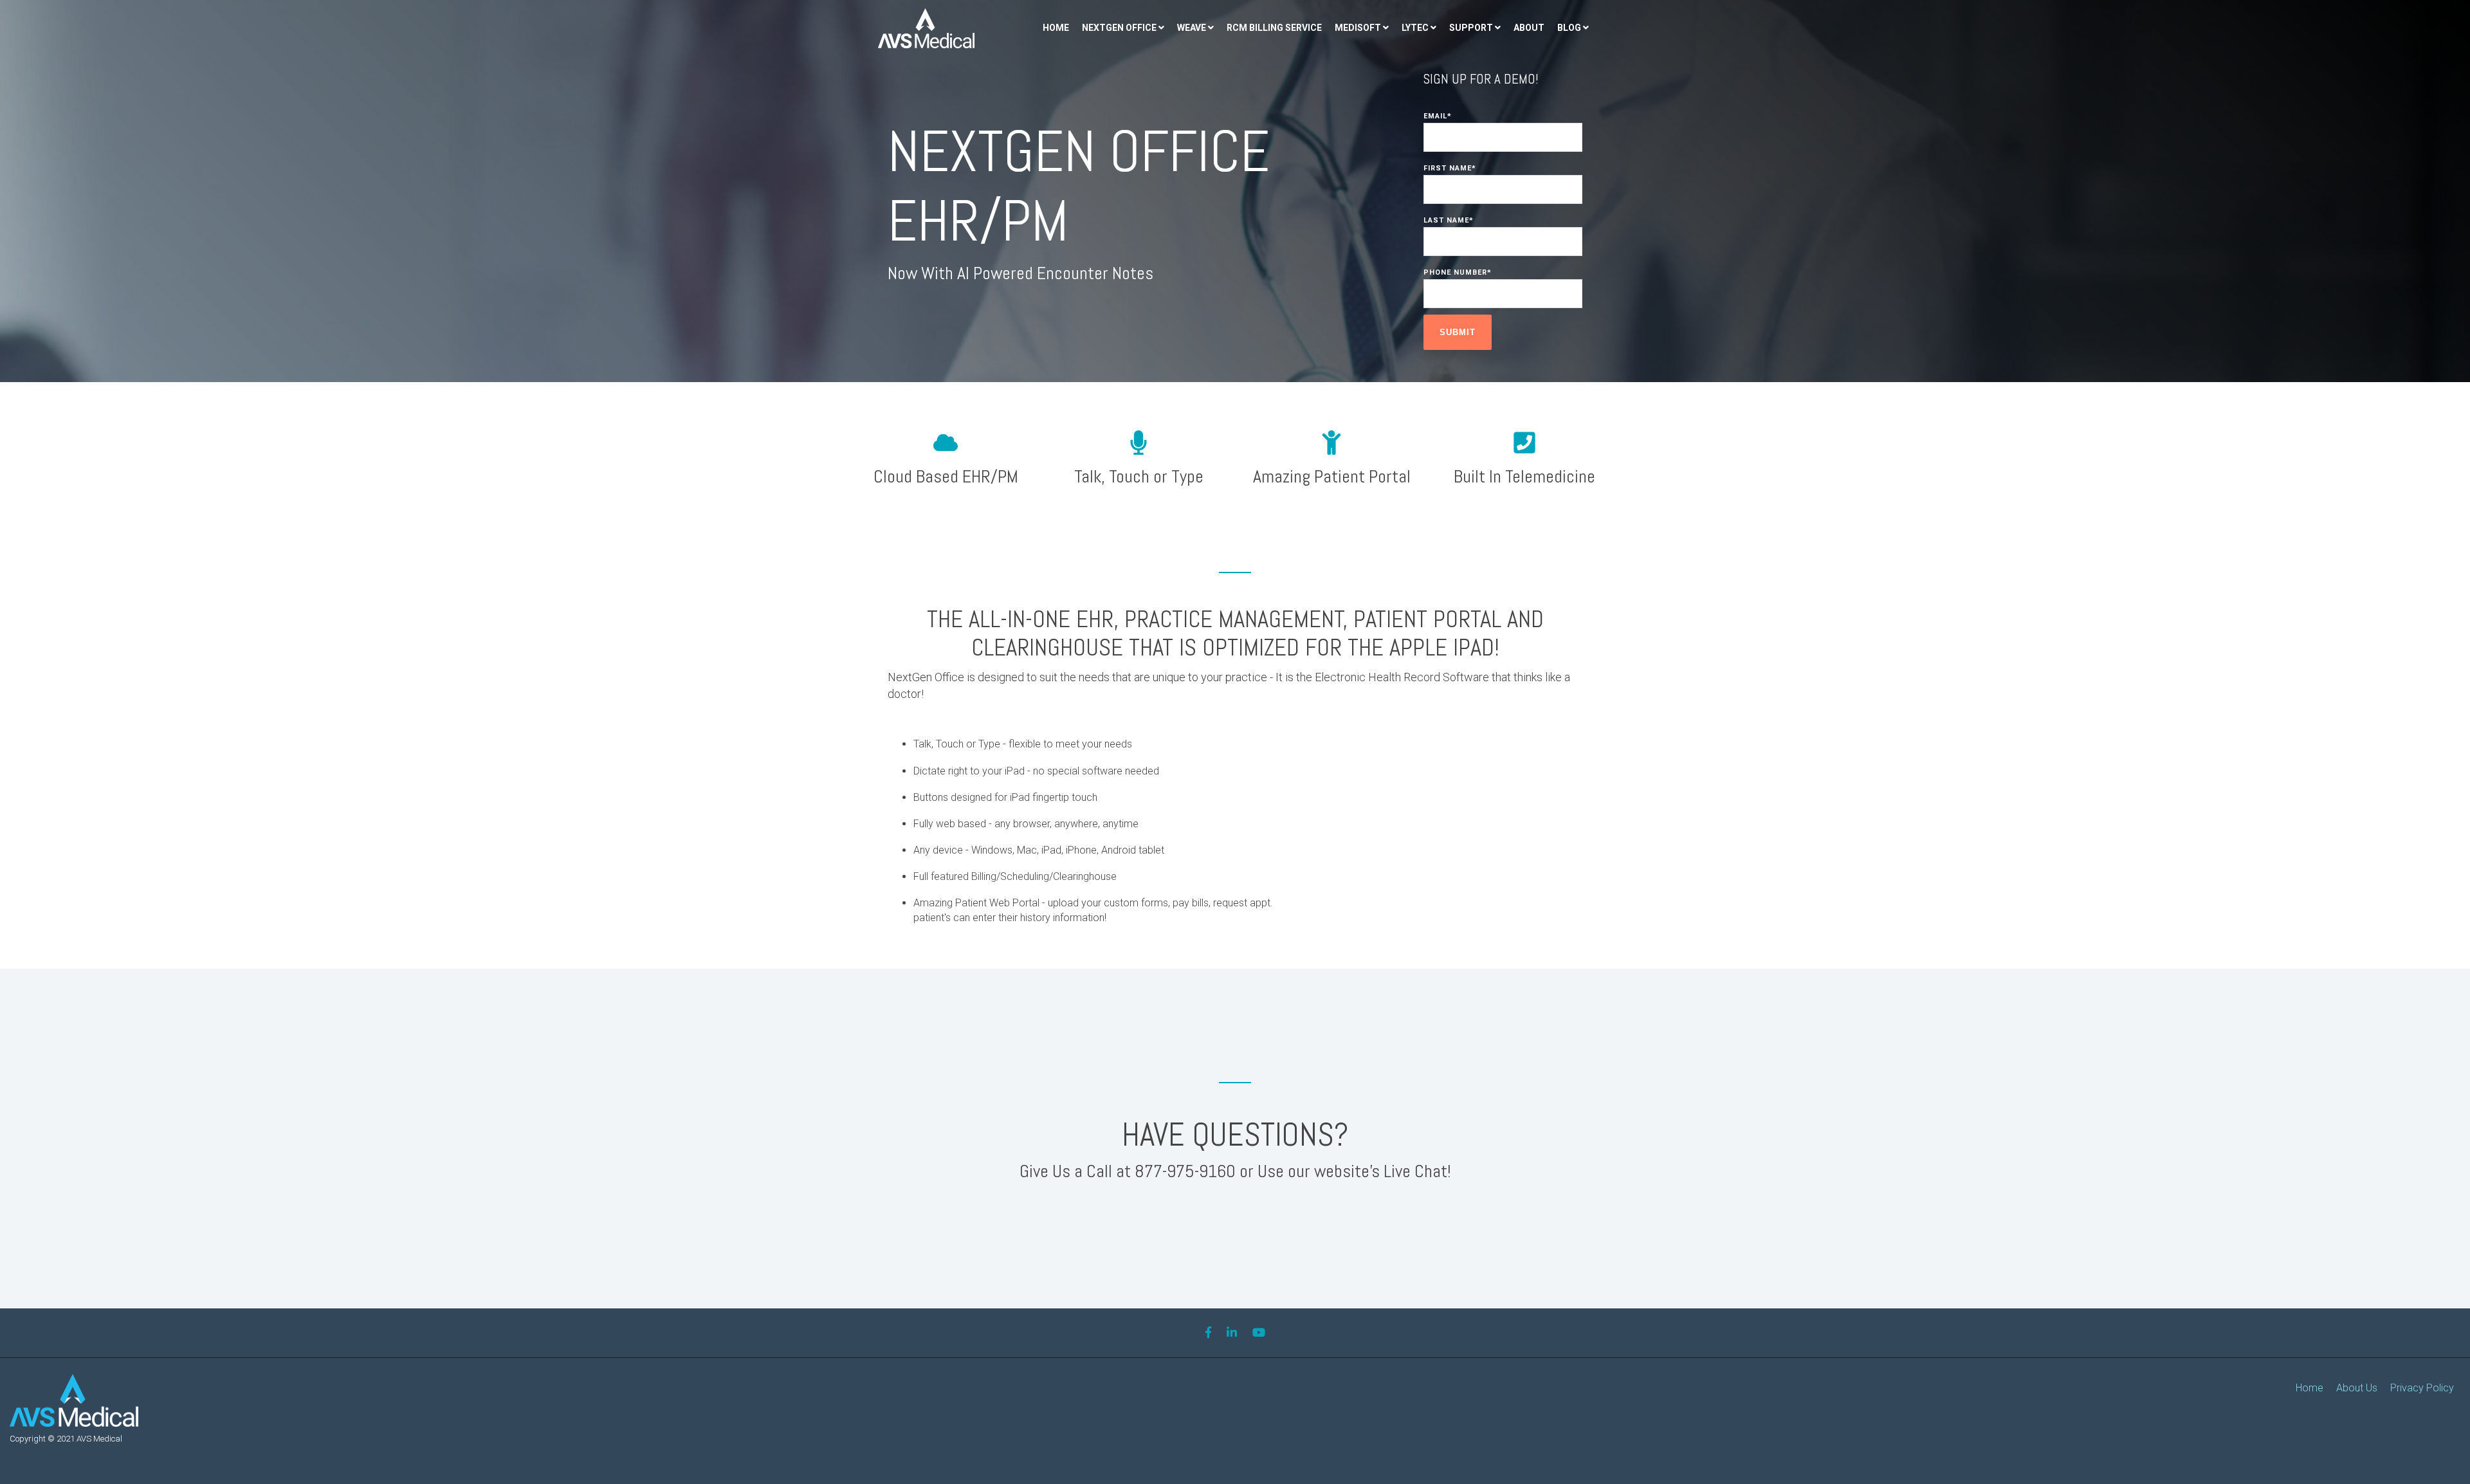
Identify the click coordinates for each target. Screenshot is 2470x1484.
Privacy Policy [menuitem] (2422, 1388)
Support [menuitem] (1471, 28)
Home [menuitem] (1056, 28)
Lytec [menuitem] (1415, 28)
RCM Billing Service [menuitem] (1274, 28)
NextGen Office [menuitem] (1119, 28)
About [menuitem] (1529, 28)
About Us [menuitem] (2357, 1388)
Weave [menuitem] (1192, 28)
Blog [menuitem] (1569, 28)
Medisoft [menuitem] (1358, 28)
